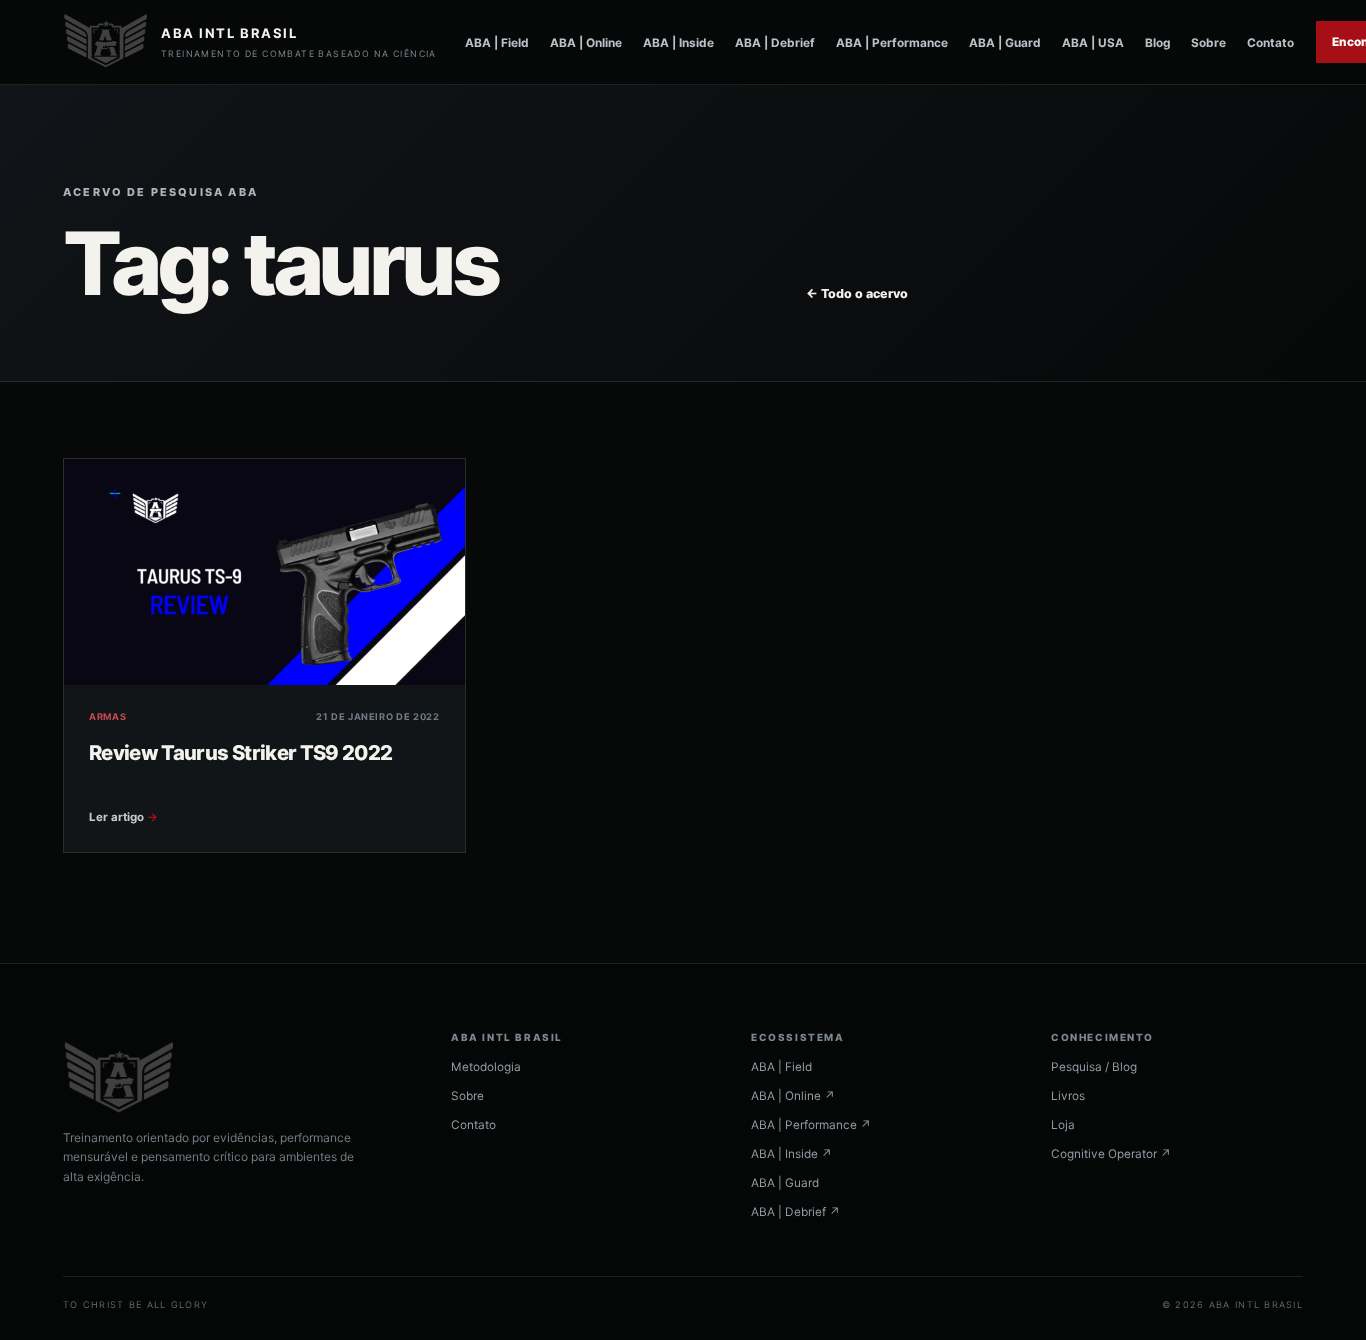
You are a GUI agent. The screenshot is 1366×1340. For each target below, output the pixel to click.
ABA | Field (497, 43)
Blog (1157, 43)
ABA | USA (1093, 43)
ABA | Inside (678, 43)
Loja (1063, 1125)
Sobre (1208, 43)
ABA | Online (586, 43)
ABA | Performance (892, 43)
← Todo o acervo (857, 293)
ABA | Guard (1005, 43)
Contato (1270, 43)
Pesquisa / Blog (1094, 1067)
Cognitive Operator (1111, 1154)
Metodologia (486, 1067)
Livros (1068, 1096)
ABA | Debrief (775, 43)
